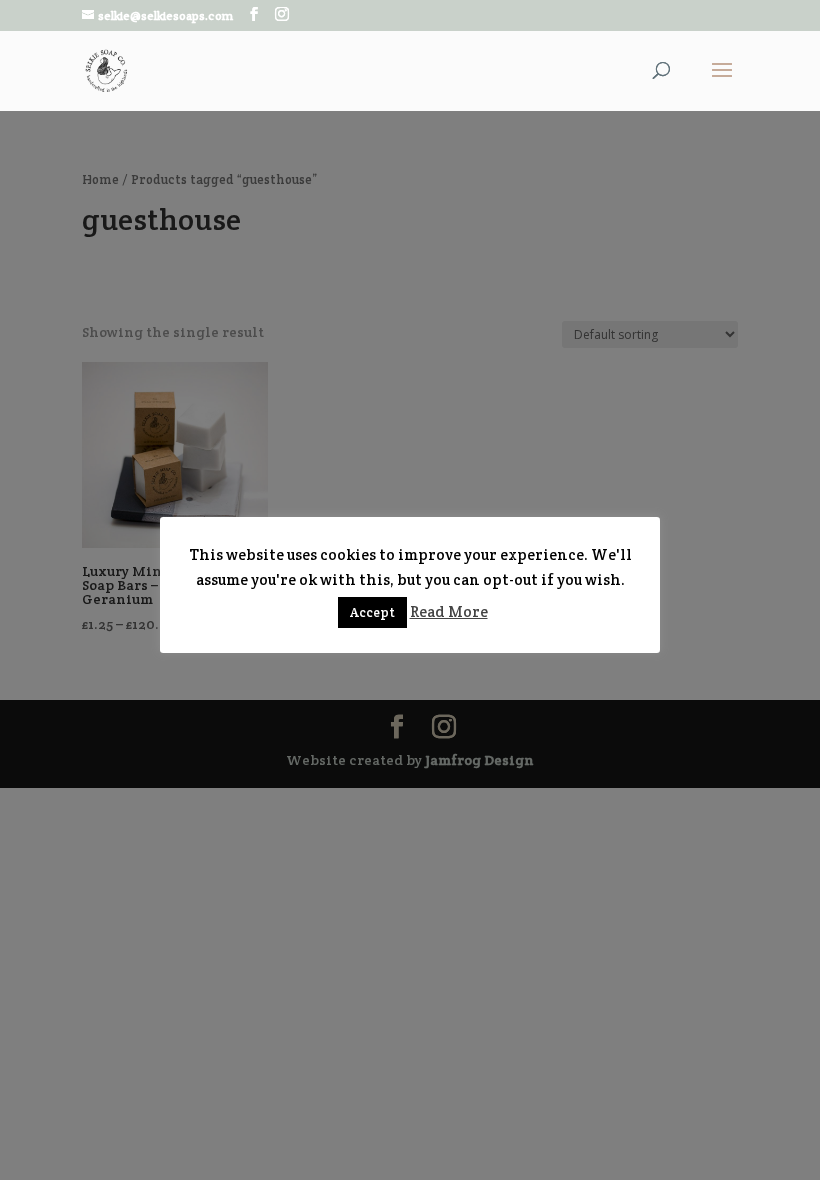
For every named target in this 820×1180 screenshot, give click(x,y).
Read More (449, 611)
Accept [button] (372, 612)
